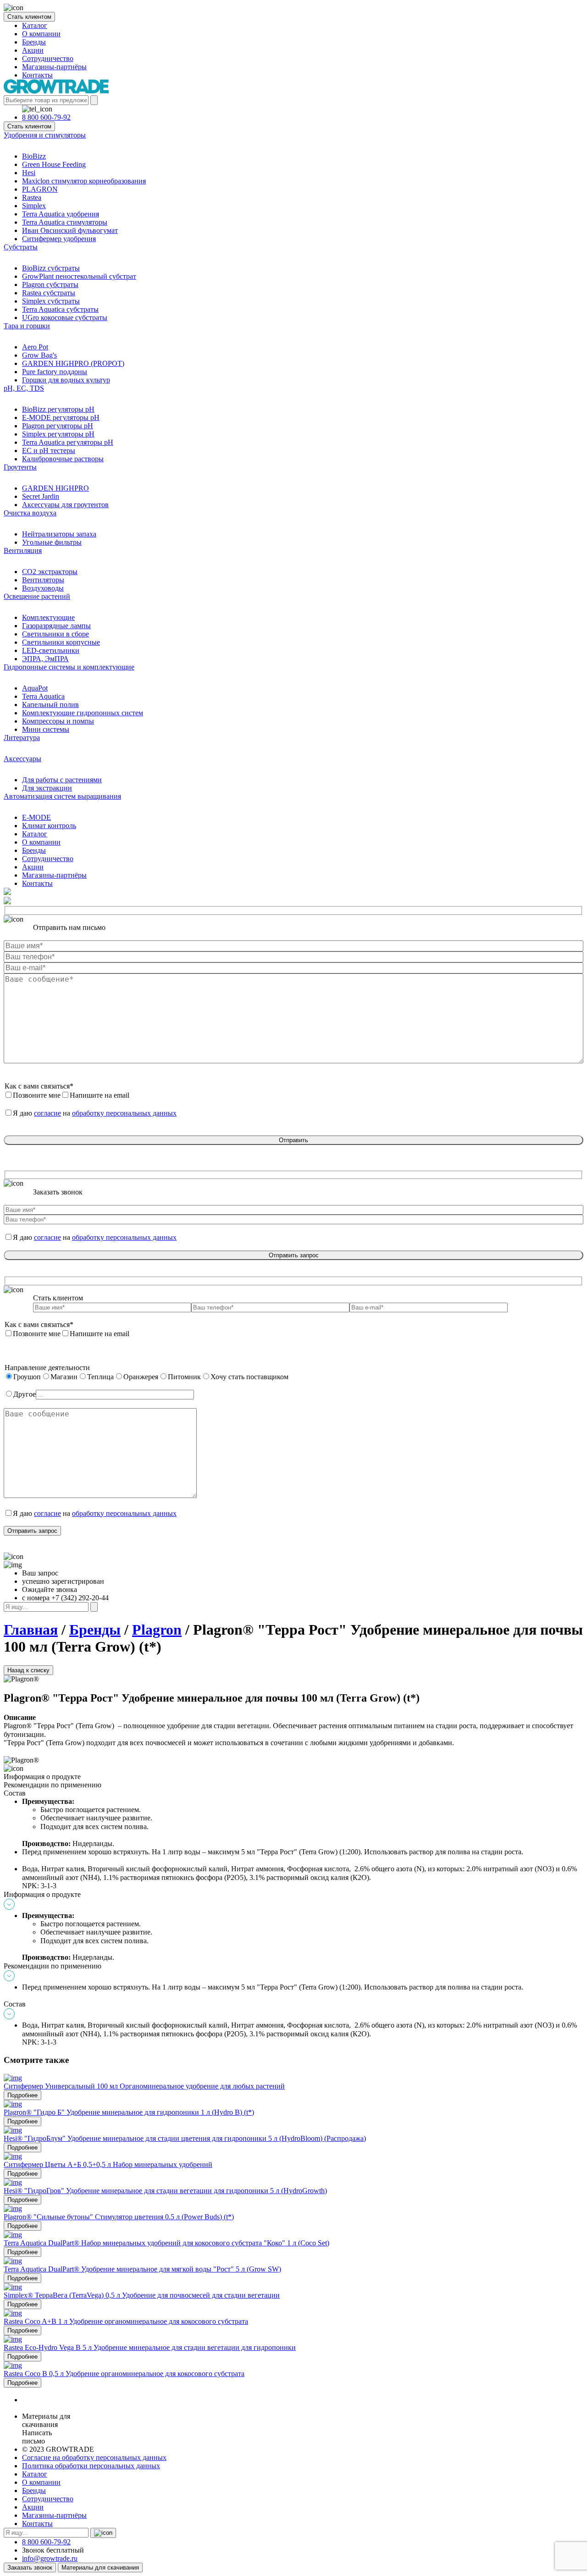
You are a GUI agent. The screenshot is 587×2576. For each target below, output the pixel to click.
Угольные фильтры (52, 542)
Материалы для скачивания (100, 2568)
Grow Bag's (39, 355)
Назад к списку (28, 1670)
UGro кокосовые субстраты (65, 318)
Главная (31, 1630)
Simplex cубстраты (51, 301)
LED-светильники (51, 650)
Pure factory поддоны (55, 372)
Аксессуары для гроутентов (65, 505)
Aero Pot (35, 347)
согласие (47, 1113)
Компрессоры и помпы (58, 721)
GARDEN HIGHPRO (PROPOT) (73, 363)
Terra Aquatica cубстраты (60, 309)
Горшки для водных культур (66, 380)
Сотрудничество (48, 58)
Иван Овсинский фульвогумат (70, 230)
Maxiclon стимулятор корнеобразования (84, 181)
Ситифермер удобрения (59, 239)
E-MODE (36, 817)
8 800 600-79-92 (46, 117)
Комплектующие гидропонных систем (83, 713)
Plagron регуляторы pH (58, 426)
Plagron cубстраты (50, 285)
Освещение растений (37, 596)
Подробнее (22, 2095)
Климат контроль (49, 826)
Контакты (37, 75)
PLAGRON (40, 189)
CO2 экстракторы (50, 572)
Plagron (157, 1630)
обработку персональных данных (124, 1113)
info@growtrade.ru (50, 2558)
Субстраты (21, 247)
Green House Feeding (54, 164)
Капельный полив (50, 705)
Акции (33, 50)
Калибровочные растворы (63, 459)
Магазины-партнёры (54, 67)
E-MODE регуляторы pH (61, 417)
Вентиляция (23, 550)
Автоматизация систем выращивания (62, 796)
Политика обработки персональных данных (91, 2466)
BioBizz (34, 156)
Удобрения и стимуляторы (45, 135)
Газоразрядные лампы (56, 626)
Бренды (34, 42)
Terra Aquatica (43, 696)
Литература (22, 738)
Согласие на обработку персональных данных (94, 2457)
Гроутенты (20, 467)
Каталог (35, 25)
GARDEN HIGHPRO (55, 488)
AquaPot (35, 688)
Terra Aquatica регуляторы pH (68, 442)
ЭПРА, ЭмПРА (45, 659)
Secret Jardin (41, 496)
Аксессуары (22, 759)
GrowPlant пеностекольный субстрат (79, 276)
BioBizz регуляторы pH (58, 409)
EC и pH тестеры (49, 451)
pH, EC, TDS (24, 388)
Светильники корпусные (61, 642)
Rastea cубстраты (49, 293)
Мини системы (46, 729)
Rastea (32, 197)
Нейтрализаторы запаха (59, 534)
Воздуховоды (43, 588)
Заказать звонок (30, 2568)
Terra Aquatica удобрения (61, 214)
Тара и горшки (27, 326)
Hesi (29, 173)
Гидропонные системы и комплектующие (69, 667)
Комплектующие (48, 617)
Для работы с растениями (62, 780)
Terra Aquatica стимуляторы (65, 222)
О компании (41, 34)
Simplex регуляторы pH (58, 434)
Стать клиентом (29, 17)
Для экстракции (47, 788)
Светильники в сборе (55, 634)
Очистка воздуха (30, 513)
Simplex (34, 206)
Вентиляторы (43, 580)
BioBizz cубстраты (51, 268)
